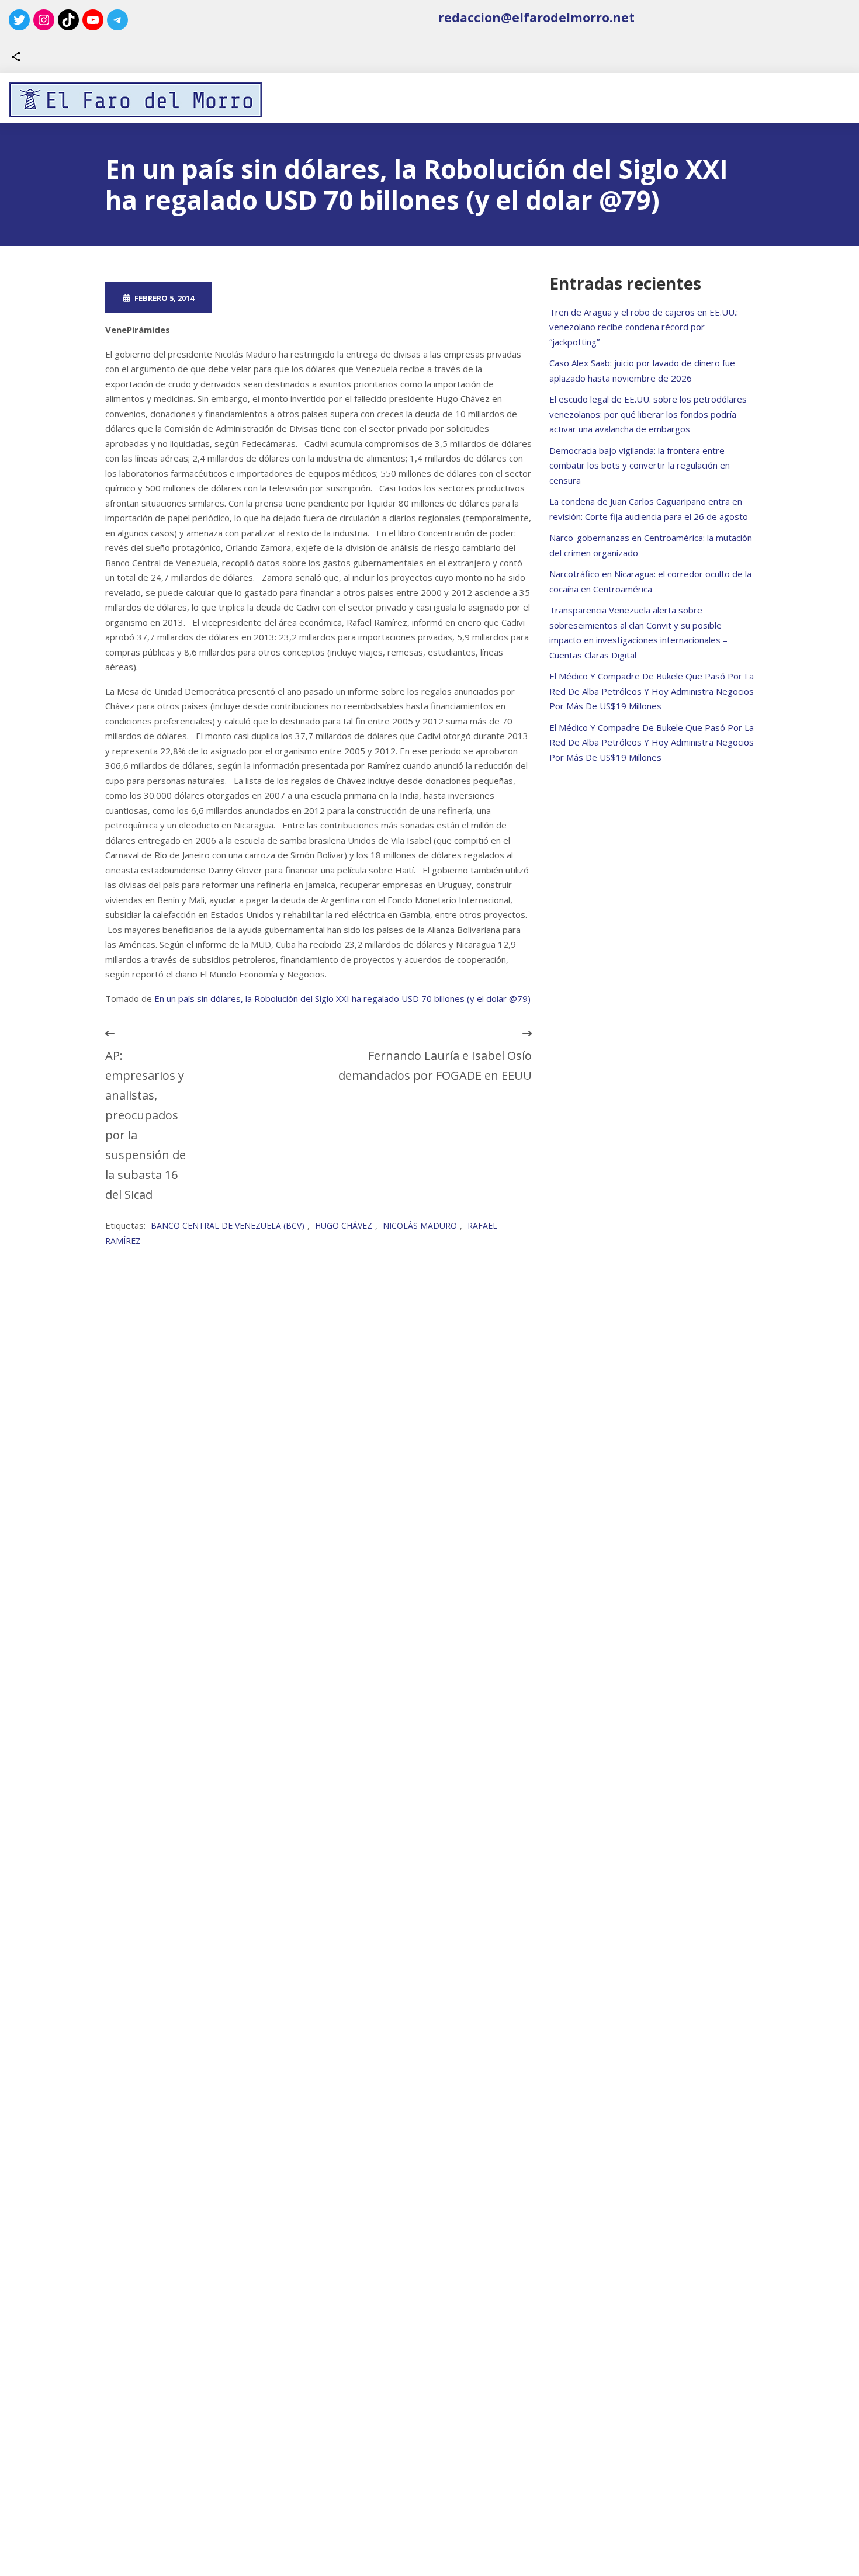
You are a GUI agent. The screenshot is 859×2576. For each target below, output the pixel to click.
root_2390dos (271, 297)
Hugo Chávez (344, 1225)
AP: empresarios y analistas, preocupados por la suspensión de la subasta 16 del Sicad (146, 1125)
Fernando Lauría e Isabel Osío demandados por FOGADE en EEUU (435, 1065)
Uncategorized (378, 297)
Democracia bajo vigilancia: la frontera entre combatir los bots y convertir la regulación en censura (640, 465)
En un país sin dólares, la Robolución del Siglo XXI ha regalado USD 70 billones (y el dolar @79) (342, 998)
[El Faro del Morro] (136, 100)
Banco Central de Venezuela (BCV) (228, 1225)
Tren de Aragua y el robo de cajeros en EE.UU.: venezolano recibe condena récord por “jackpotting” (644, 327)
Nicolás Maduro (420, 1225)
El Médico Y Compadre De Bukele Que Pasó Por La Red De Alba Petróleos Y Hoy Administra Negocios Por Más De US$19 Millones (652, 691)
